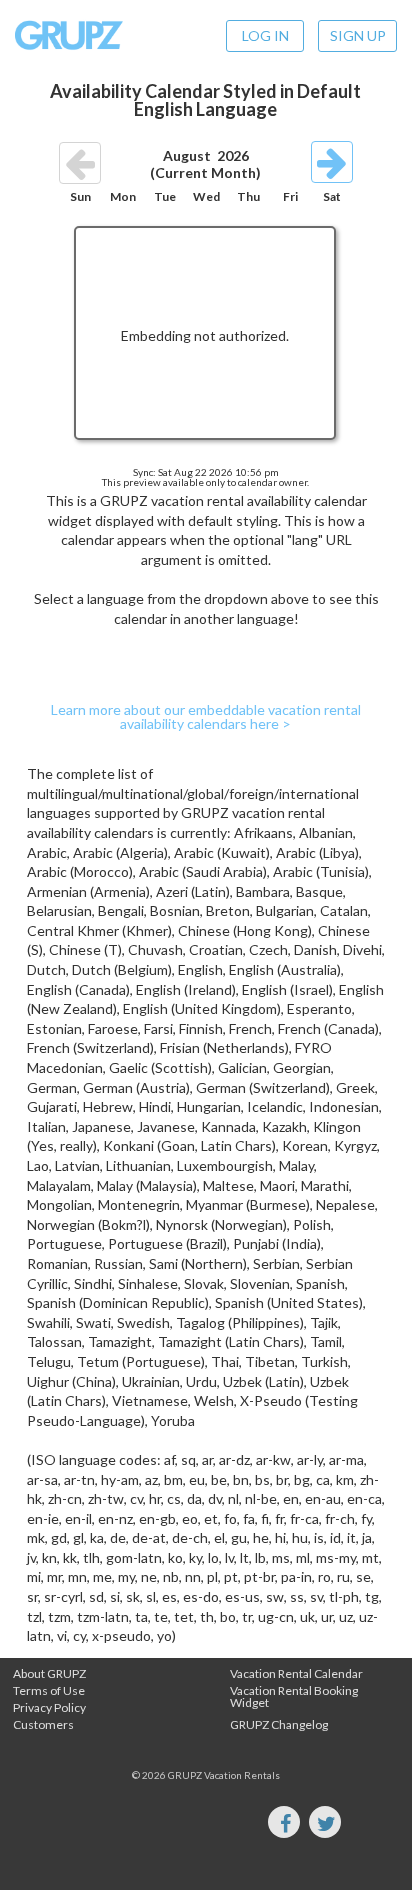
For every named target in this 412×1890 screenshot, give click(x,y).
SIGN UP (358, 35)
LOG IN (265, 35)
